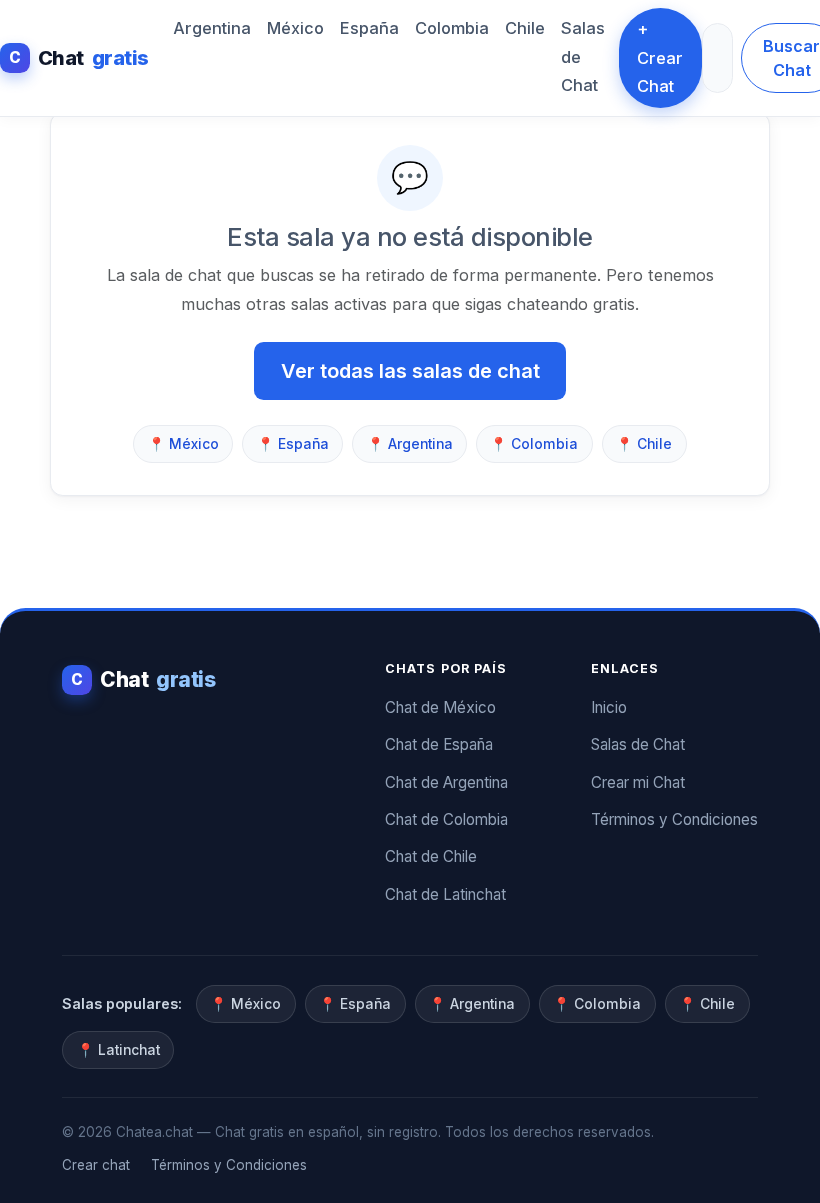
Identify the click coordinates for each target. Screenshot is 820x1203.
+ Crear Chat (660, 57)
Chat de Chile (431, 856)
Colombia (452, 28)
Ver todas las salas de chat (410, 371)
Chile (525, 28)
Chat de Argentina (446, 782)
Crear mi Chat (638, 782)
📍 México (183, 444)
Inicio (609, 707)
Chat (79, 58)
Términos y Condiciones (674, 819)
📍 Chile (644, 444)
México (295, 28)
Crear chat (96, 1165)
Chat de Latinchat (445, 894)
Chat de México (440, 707)
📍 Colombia (534, 444)
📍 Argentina (410, 444)
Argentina (212, 28)
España (369, 28)
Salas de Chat (583, 56)
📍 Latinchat (118, 1050)
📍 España (293, 444)
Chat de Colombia (446, 819)
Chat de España (439, 744)
